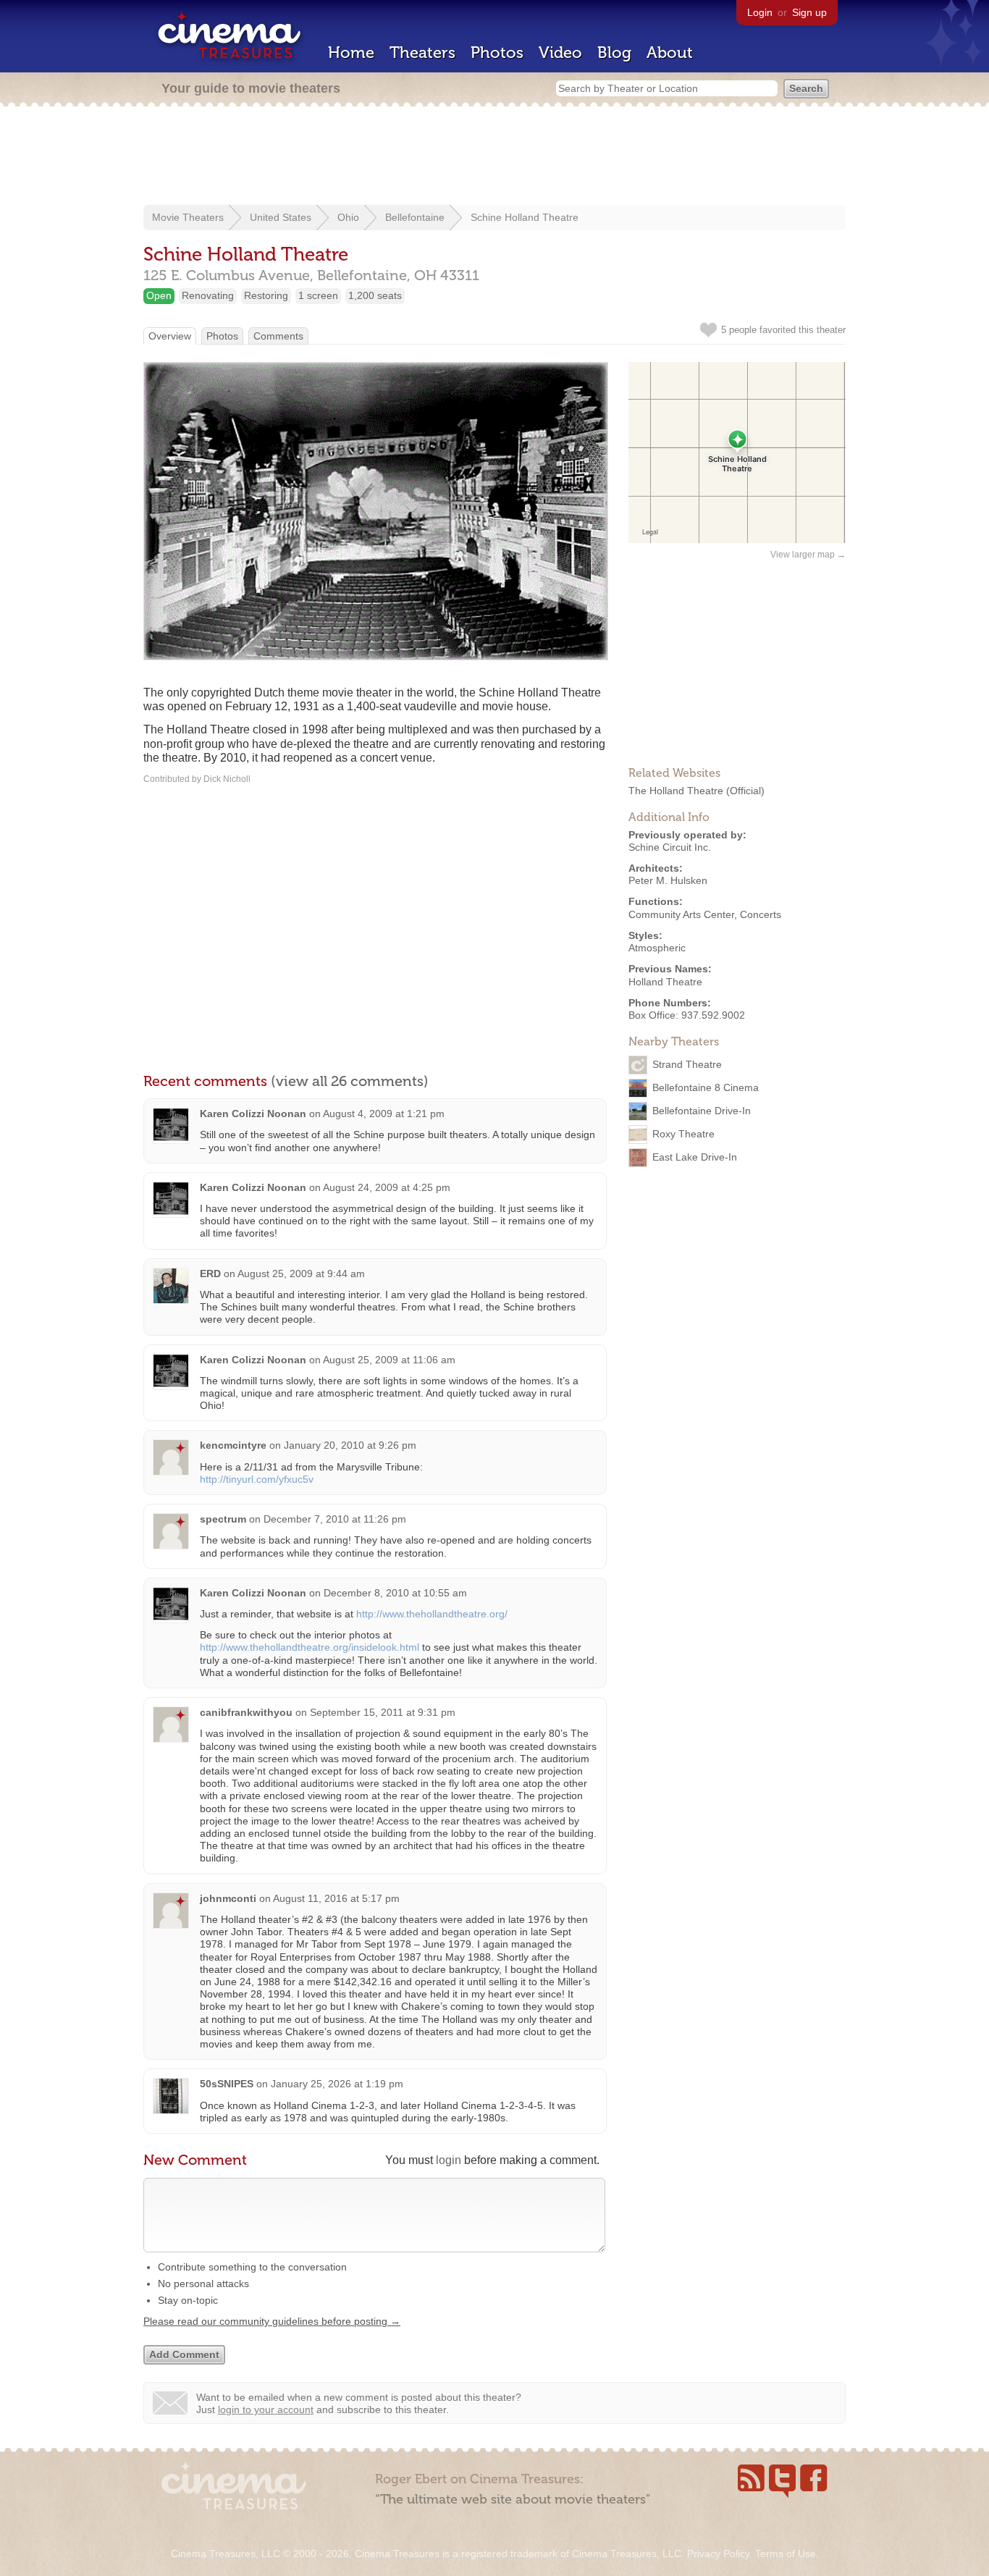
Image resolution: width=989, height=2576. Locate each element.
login (449, 2160)
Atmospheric (657, 948)
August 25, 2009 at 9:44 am (301, 1274)
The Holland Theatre (676, 791)
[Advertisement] (494, 157)
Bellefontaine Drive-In (702, 1111)
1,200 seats (375, 295)
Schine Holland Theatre (525, 217)
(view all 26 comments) (350, 1081)
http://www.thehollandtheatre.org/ (432, 1614)
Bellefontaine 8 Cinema (706, 1087)
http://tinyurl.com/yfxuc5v (257, 1479)
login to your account (266, 2409)
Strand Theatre (687, 1064)
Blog (614, 52)
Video (560, 52)
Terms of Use (786, 2554)
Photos (497, 52)
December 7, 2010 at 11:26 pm (335, 1519)
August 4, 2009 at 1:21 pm (384, 1114)
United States (281, 217)
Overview (170, 336)
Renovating (208, 295)
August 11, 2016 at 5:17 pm (336, 1898)
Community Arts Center (681, 914)
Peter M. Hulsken (668, 880)
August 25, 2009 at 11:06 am (389, 1360)
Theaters (422, 52)
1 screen (318, 295)
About (670, 52)
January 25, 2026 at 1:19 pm (337, 2084)
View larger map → (808, 555)
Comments (278, 336)
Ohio (348, 217)
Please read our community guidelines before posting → (272, 2321)
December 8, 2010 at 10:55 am (395, 1593)
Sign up (809, 12)
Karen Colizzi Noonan (253, 1114)
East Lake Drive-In (695, 1157)
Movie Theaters (188, 217)
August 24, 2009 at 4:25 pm (387, 1187)
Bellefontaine (415, 217)
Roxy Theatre (683, 1134)
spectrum (223, 1519)
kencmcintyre (233, 1445)
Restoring (266, 295)
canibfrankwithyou (246, 1712)
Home (351, 52)
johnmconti (228, 1898)
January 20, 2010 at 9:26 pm (350, 1445)
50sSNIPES (227, 2084)
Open (159, 295)
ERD (210, 1274)
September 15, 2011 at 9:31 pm (383, 1712)
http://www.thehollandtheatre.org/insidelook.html (310, 1647)
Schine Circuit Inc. (670, 847)
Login (760, 12)
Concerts (761, 914)
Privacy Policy (718, 2554)
